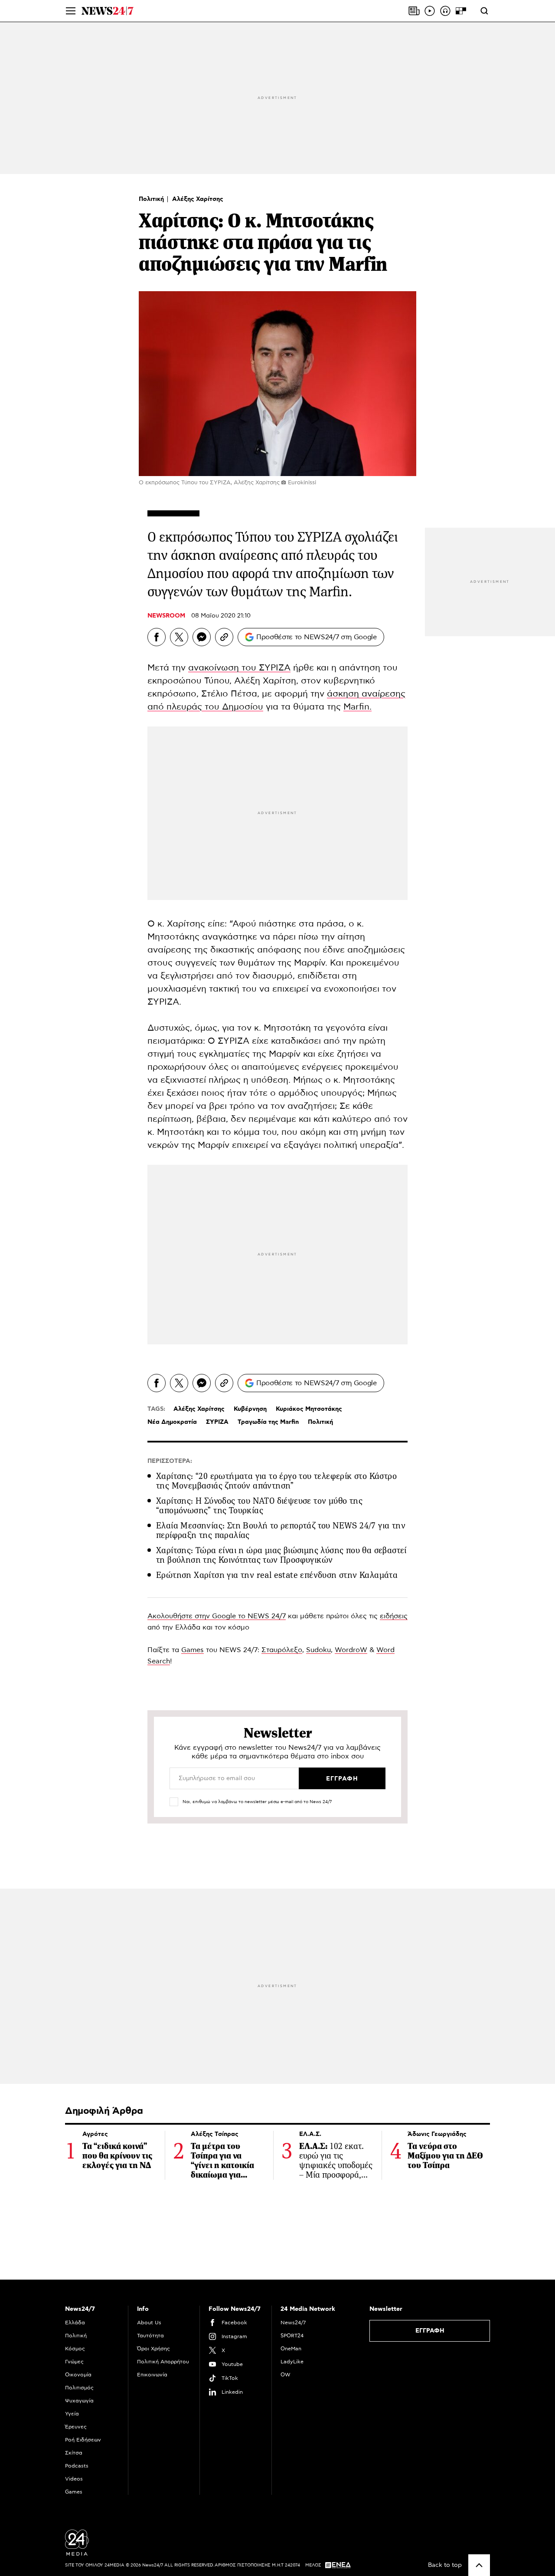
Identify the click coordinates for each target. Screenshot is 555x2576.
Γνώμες (74, 2362)
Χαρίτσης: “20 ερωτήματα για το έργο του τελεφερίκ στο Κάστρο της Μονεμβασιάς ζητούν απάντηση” (276, 1481)
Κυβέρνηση (250, 1409)
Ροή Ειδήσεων (83, 2440)
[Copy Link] (224, 637)
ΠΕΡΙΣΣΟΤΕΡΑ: (170, 1461)
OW (286, 2375)
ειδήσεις (394, 1616)
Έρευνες (76, 2427)
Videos (74, 2479)
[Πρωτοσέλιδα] (414, 11)
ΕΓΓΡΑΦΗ (430, 2331)
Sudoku (318, 1650)
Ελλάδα (75, 2323)
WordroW (351, 1650)
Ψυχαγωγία (79, 2401)
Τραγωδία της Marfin (268, 1422)
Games (193, 1650)
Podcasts (77, 2466)
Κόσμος (75, 2349)
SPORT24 (292, 2336)
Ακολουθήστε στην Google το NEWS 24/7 (217, 1616)
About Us (149, 2323)
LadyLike (292, 2362)
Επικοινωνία (152, 2375)
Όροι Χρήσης (153, 2349)
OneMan (291, 2349)
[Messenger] (202, 637)
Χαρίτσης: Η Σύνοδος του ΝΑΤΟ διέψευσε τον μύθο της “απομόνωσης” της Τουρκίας (259, 1506)
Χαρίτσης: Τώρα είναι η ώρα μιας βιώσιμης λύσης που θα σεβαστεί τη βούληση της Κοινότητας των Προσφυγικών (281, 1555)
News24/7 (293, 2323)
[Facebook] (157, 637)
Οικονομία (78, 2375)
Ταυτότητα (150, 2336)
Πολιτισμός (79, 2388)
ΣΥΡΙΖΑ (217, 1422)
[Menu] (71, 11)
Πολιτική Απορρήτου (163, 2362)
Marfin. (357, 707)
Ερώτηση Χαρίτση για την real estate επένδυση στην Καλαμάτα (277, 1575)
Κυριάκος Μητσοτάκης (309, 1409)
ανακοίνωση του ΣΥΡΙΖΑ (239, 668)
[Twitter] (179, 637)
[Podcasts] (445, 11)
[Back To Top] (479, 2565)
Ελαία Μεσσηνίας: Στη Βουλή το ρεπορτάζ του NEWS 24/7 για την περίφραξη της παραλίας (281, 1530)
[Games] (461, 11)
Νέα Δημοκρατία (172, 1422)
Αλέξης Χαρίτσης (198, 199)
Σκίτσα (74, 2453)
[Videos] (430, 11)
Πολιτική (152, 199)
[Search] (484, 11)
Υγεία (72, 2414)
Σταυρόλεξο (282, 1650)
